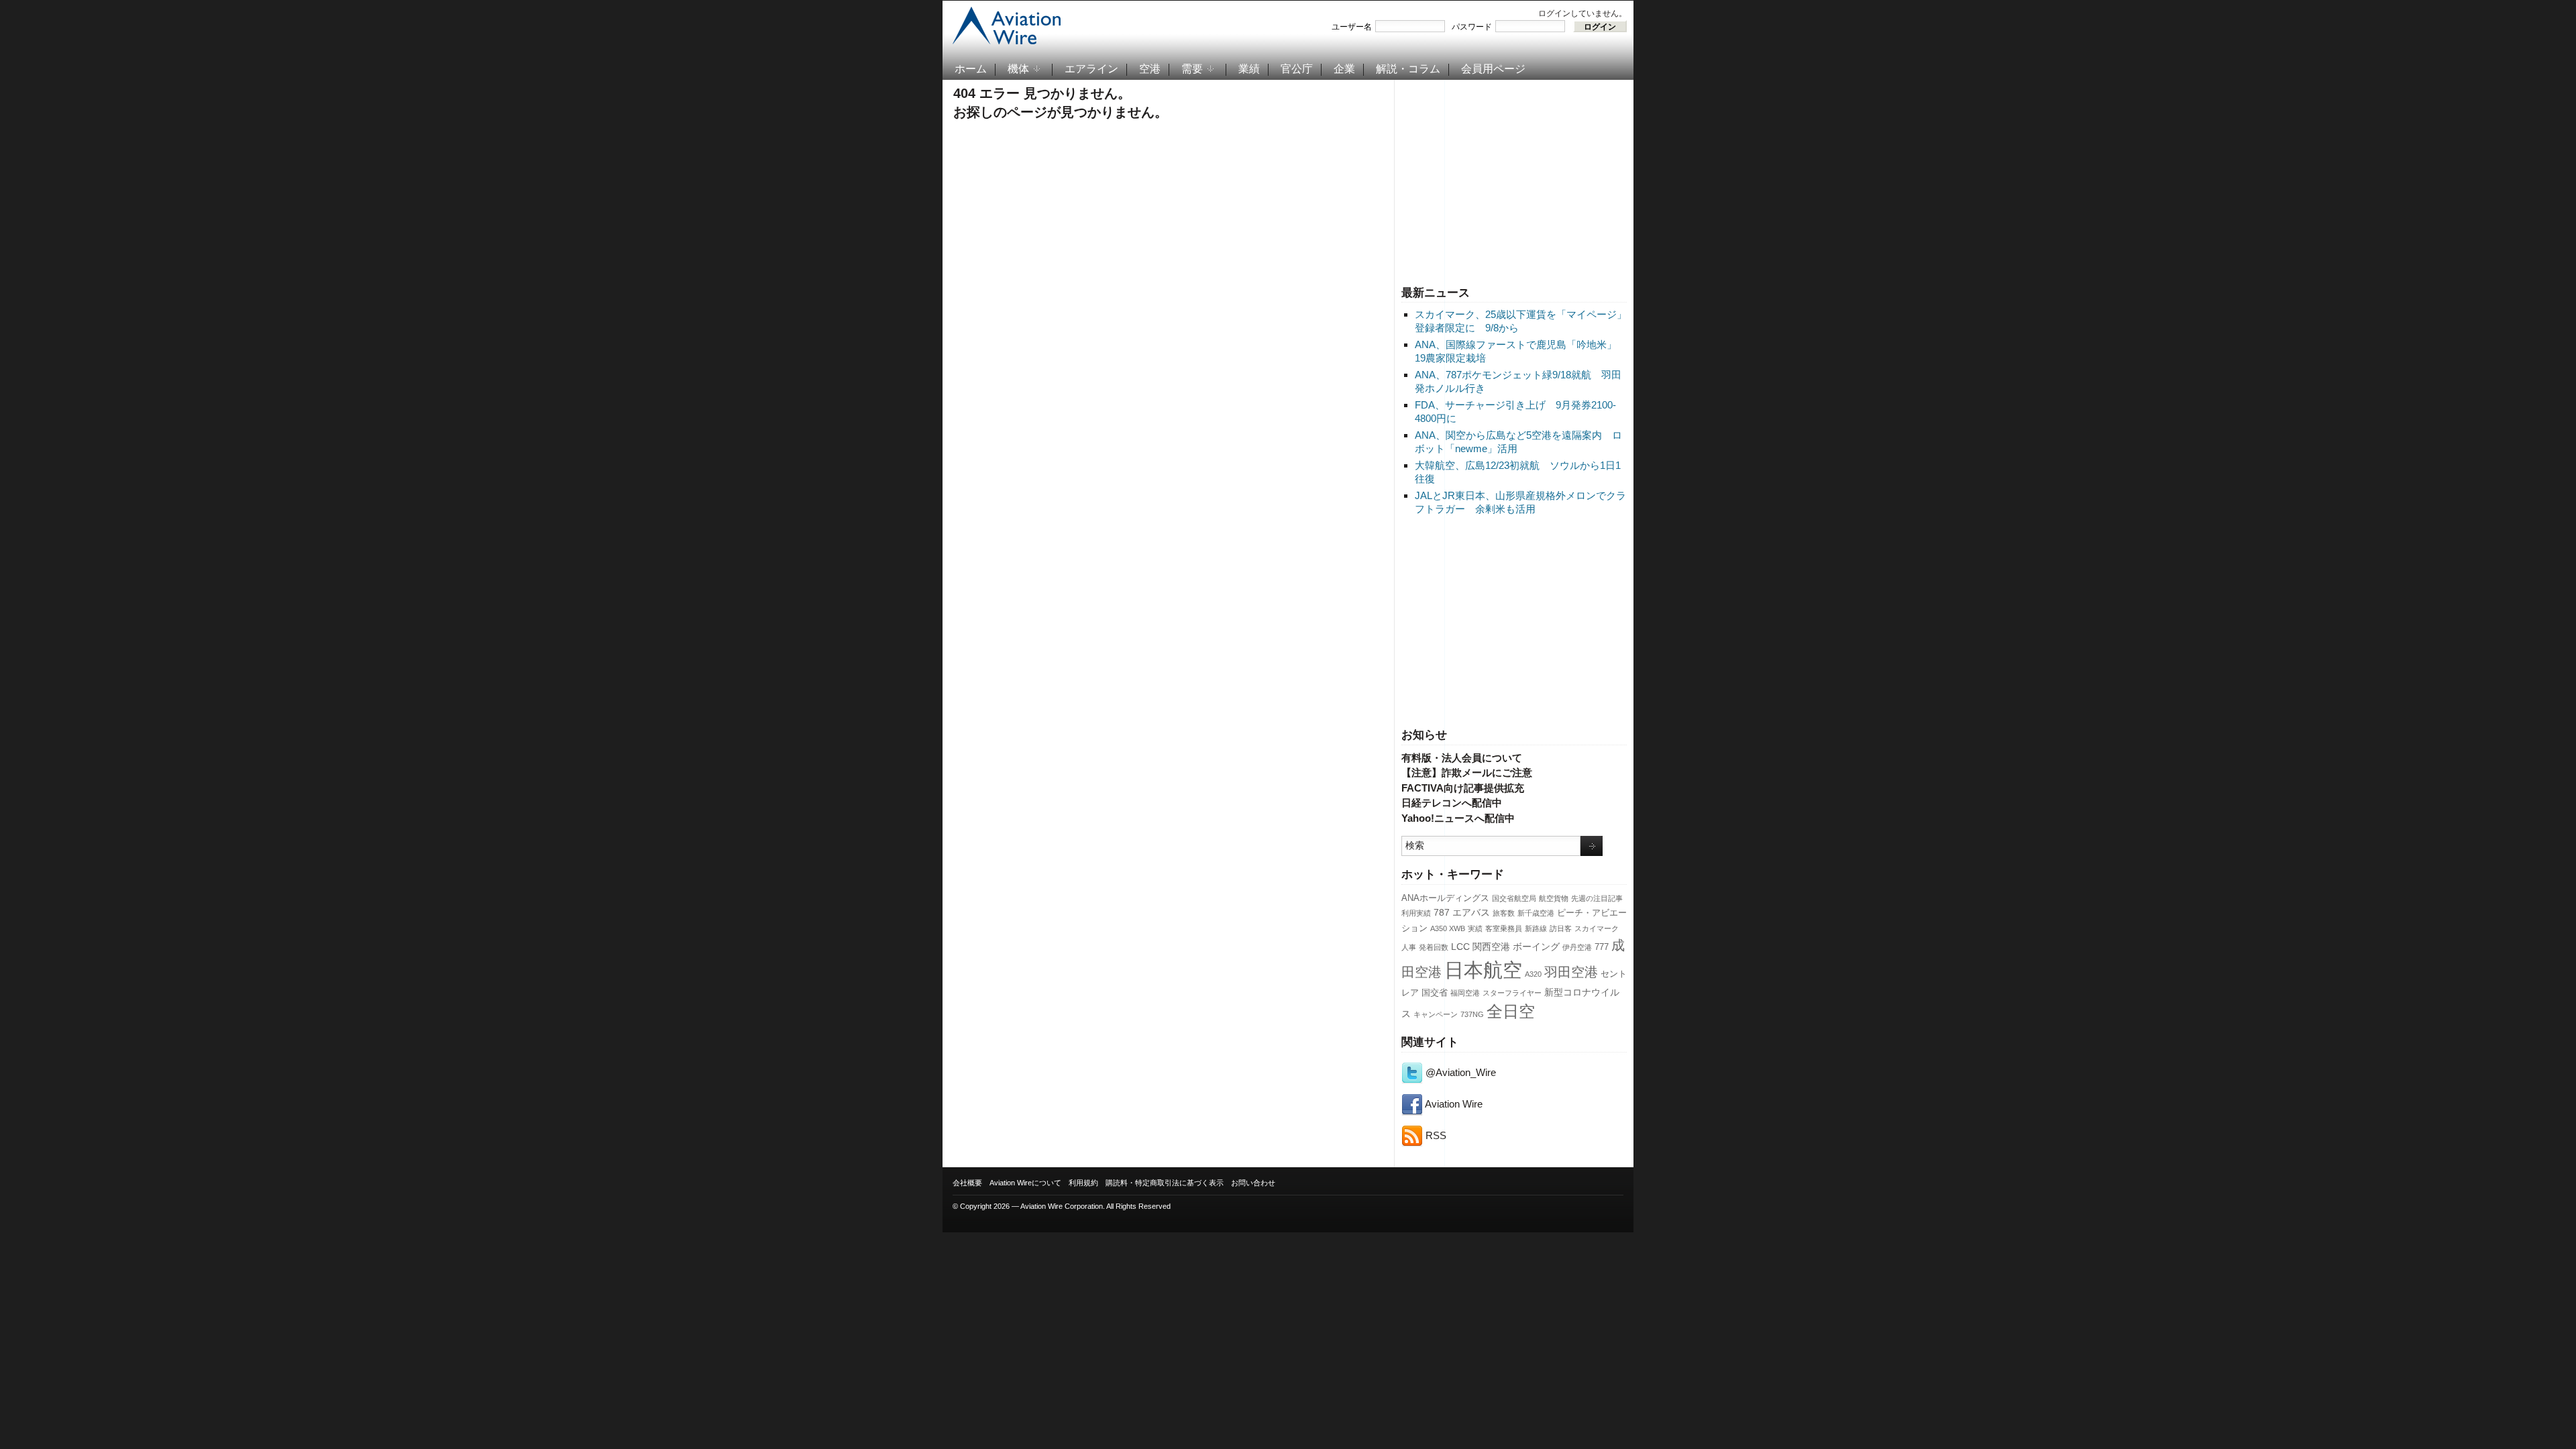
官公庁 (1297, 69)
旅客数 (1504, 913)
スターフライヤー (1512, 993)
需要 (1192, 69)
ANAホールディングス (1445, 898)
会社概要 (967, 1183)
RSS (1435, 1135)
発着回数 (1434, 947)
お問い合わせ (1253, 1183)
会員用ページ (1493, 69)
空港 (1150, 69)
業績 (1249, 69)
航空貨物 (1554, 898)
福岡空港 (1465, 993)
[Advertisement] (1514, 180)
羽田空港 (1571, 972)
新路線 (1536, 928)
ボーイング (1536, 947)
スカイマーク (1597, 928)
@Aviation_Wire (1459, 1072)
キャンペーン (1436, 1014)
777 (1602, 947)
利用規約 (1083, 1183)
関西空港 (1491, 947)
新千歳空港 (1536, 913)
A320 (1533, 974)
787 (1442, 912)
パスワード (1472, 27)
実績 (1475, 928)
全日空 (1511, 1012)
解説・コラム (1408, 69)
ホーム (971, 69)
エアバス (1471, 912)
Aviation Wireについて (1025, 1183)
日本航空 (1483, 970)
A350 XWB (1448, 928)
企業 (1344, 69)
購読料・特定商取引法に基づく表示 (1165, 1183)
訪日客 (1561, 928)
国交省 (1435, 993)
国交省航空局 (1514, 898)
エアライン (1091, 69)
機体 (1018, 69)
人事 (1409, 947)
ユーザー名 (1352, 27)
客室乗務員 (1504, 928)
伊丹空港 (1577, 947)
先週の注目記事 (1597, 898)
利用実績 (1416, 913)
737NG (1472, 1014)
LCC (1460, 947)
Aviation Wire (1453, 1104)
